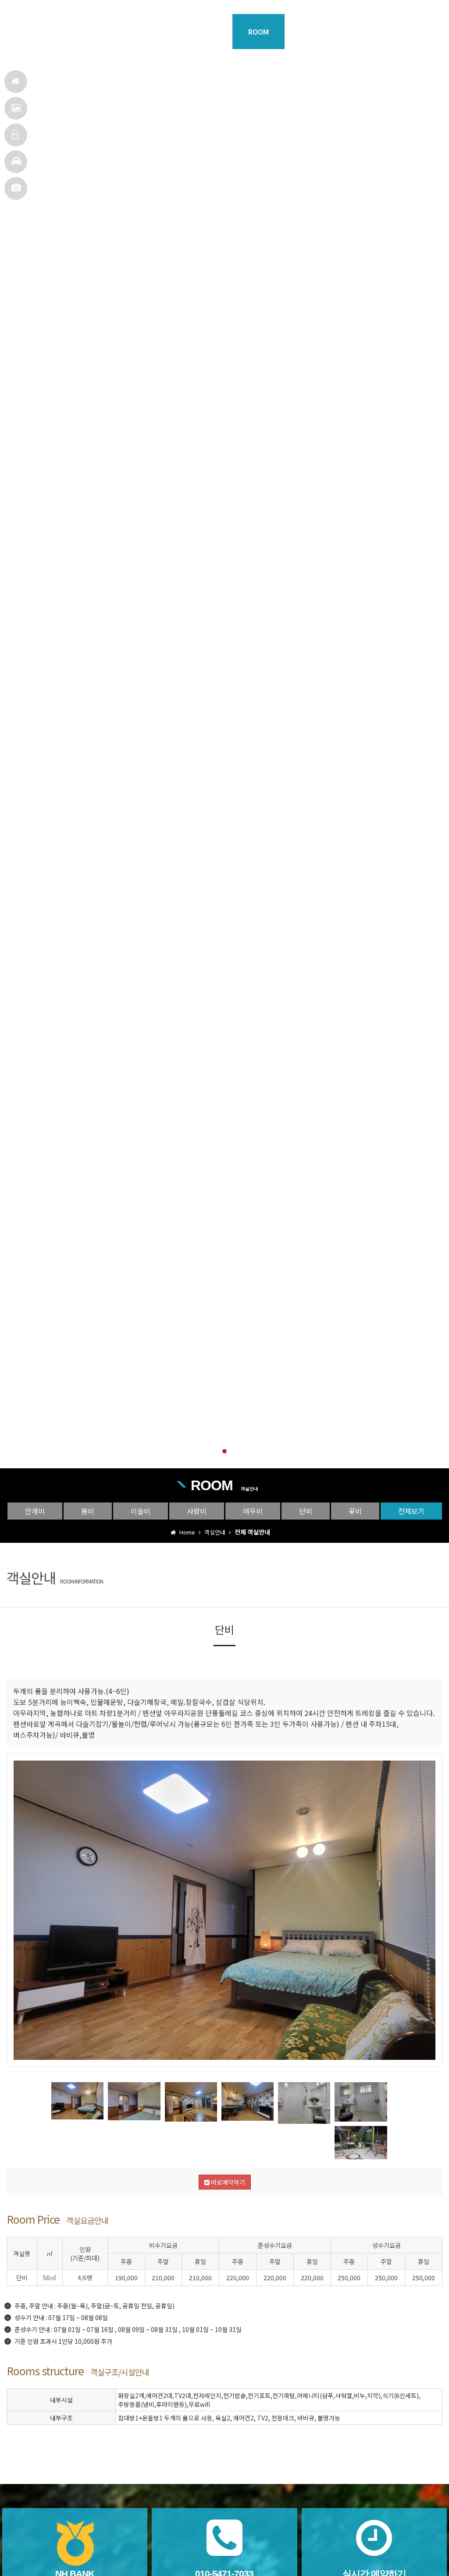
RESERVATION (363, 32)
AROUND (311, 32)
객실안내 (16, 135)
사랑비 (197, 1511)
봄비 (88, 1511)
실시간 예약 (111, 9)
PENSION (154, 32)
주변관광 (16, 162)
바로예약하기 (227, 2182)
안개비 (35, 1511)
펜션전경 (16, 108)
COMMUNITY (415, 32)
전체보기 (411, 1511)
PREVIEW (207, 32)
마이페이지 (76, 9)
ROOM (259, 32)
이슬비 (141, 1511)
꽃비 (355, 1511)
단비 (306, 1511)
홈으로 (16, 81)
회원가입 (44, 9)
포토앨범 (16, 188)
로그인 (18, 9)
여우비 (253, 1511)
